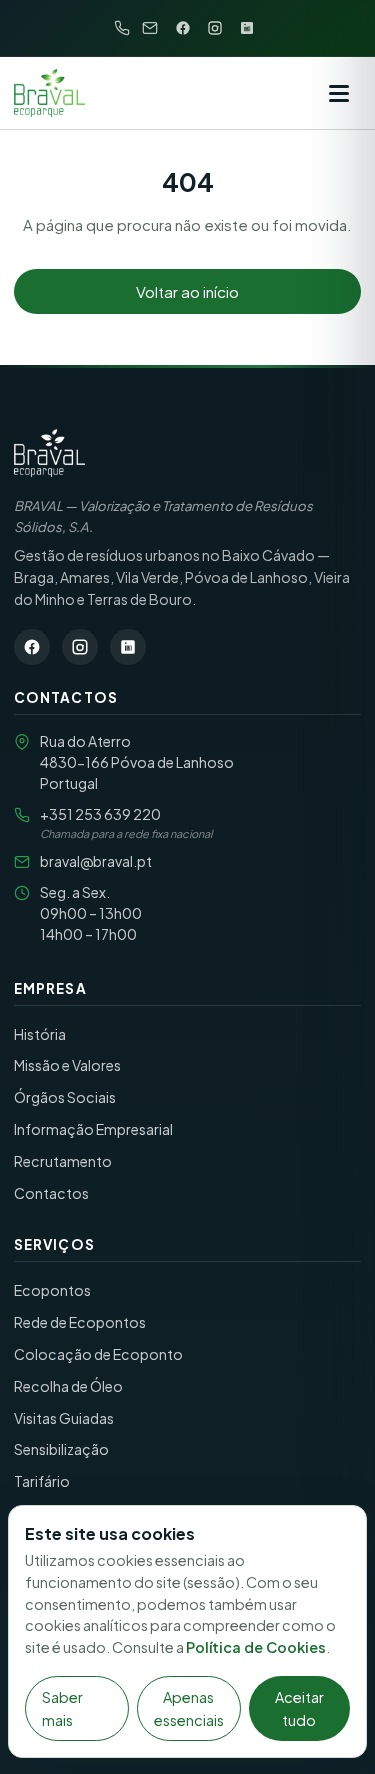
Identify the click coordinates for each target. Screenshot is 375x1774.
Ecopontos (52, 1290)
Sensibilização (61, 1449)
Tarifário (42, 1481)
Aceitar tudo (299, 1708)
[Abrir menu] (339, 93)
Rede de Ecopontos (80, 1322)
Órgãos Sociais (65, 1097)
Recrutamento (63, 1161)
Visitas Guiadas (64, 1418)
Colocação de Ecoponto (98, 1354)
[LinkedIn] (247, 28)
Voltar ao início (187, 291)
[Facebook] (183, 28)
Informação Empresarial (93, 1129)
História (40, 1034)
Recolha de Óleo (68, 1386)
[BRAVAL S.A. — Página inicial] (49, 453)
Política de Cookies (256, 1647)
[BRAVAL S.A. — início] (49, 93)
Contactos (51, 1193)
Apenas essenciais (189, 1708)
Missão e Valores (67, 1065)
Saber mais (62, 1708)
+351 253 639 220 (100, 814)
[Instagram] (215, 28)
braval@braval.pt (96, 861)
